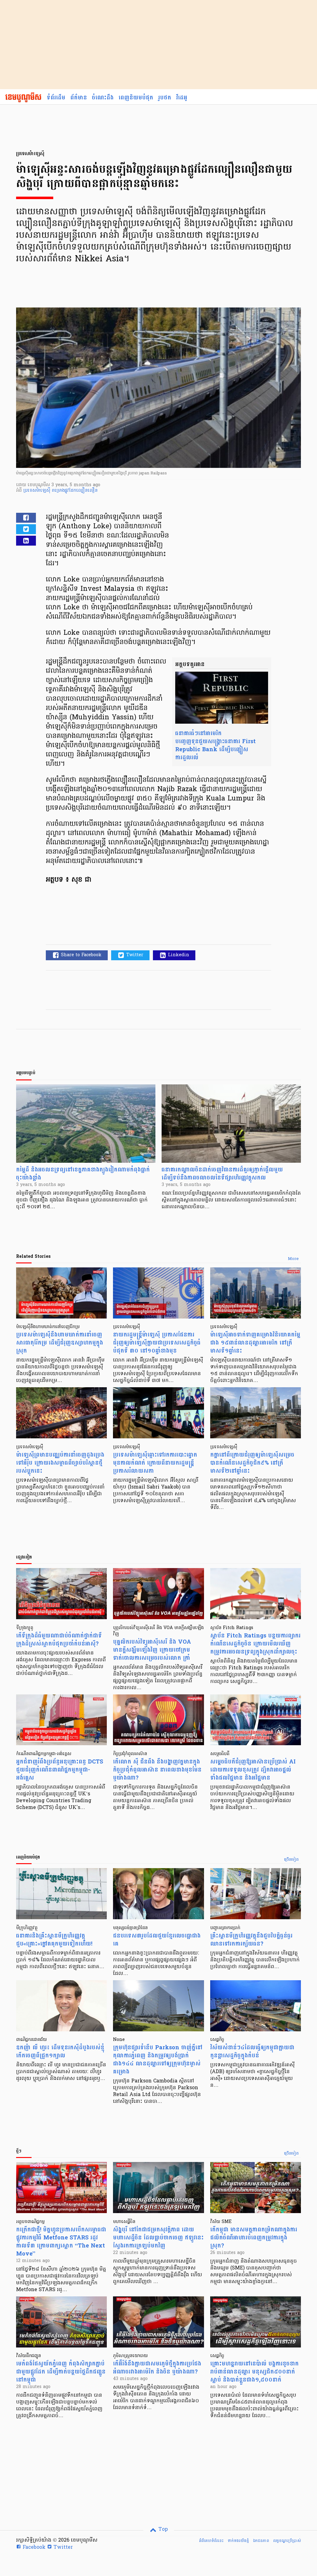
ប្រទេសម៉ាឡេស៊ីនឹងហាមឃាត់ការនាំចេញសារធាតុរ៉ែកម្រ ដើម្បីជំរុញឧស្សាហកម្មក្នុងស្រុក (60, 1343)
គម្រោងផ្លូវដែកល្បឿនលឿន (75, 491)
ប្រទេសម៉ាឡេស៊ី (37, 491)
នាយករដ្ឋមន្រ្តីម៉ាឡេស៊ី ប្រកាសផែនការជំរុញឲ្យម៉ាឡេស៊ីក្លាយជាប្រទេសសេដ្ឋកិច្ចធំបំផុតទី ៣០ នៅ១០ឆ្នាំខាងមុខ (157, 1343)
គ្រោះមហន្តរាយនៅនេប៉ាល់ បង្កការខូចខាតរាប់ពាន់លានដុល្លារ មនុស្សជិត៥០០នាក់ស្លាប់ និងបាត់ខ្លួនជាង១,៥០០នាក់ (254, 2372)
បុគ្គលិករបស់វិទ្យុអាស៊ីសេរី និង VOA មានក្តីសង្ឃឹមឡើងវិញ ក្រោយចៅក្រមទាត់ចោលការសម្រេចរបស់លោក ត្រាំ (152, 1650)
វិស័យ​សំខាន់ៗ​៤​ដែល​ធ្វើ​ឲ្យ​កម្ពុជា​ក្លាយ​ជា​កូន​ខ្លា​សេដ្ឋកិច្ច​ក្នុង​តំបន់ (252, 2052)
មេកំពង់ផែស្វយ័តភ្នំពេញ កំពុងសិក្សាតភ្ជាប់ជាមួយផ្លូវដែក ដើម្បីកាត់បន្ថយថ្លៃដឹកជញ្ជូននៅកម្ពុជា (61, 2372)
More (293, 1259)
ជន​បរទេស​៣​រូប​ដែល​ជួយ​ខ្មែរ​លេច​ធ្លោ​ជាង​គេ (157, 1940)
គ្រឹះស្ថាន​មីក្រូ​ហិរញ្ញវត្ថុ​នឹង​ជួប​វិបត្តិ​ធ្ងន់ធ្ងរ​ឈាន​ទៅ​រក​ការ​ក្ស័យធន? (251, 1940)
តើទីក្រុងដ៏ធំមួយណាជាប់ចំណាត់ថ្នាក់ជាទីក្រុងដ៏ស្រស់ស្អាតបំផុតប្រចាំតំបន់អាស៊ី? (59, 1640)
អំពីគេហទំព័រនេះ (211, 2541)
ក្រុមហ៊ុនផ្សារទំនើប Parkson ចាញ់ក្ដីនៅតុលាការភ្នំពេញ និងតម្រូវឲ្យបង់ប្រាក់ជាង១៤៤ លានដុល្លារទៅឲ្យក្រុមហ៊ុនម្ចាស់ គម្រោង (158, 2060)
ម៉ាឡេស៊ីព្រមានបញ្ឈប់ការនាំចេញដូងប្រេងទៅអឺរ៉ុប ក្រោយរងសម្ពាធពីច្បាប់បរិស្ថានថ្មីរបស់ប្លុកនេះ (60, 1463)
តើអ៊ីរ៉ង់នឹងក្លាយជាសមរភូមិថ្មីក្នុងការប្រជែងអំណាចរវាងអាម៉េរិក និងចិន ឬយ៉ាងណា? (157, 2368)
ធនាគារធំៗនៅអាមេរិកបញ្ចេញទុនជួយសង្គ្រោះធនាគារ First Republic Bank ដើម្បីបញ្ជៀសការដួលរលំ (215, 745)
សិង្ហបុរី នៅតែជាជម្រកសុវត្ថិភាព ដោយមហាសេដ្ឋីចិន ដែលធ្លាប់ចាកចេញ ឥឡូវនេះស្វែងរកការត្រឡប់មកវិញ (158, 2238)
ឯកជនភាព (261, 2541)
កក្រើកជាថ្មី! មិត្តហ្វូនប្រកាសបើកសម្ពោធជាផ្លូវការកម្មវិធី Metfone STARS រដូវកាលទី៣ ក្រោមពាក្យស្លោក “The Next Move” (61, 2242)
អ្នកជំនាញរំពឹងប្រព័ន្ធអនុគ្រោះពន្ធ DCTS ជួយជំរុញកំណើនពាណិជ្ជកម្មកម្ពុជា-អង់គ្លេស (60, 1770)
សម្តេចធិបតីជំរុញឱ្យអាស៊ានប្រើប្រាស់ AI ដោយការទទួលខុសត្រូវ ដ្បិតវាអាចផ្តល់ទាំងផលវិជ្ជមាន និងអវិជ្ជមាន (253, 1770)
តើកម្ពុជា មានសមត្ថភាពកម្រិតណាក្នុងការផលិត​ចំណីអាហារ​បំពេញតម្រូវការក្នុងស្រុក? (254, 2238)
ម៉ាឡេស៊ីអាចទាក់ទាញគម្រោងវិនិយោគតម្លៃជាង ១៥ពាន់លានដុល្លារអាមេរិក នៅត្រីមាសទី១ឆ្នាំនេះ (255, 1343)
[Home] (23, 98)
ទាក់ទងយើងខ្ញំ (238, 2541)
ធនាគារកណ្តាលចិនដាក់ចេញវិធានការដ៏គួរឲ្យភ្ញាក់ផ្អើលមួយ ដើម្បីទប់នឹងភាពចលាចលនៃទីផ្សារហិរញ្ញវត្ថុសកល (222, 1174)
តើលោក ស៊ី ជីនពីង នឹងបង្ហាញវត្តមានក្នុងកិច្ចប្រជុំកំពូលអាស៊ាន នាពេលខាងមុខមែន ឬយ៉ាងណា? (157, 1770)
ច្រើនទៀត (291, 1860)
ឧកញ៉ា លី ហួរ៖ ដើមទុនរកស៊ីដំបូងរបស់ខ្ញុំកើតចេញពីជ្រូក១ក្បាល (60, 2052)
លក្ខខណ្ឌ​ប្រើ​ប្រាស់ (287, 2541)
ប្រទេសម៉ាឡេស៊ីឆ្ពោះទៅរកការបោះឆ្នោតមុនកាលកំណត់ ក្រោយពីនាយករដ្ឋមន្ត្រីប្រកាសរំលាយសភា (155, 1463)
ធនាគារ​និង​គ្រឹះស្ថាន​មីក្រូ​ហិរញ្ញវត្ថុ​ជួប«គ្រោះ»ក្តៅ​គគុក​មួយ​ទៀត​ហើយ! (54, 1940)
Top (162, 2530)
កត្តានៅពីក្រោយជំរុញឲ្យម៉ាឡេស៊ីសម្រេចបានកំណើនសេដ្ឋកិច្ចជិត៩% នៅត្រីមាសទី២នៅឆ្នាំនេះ (252, 1463)
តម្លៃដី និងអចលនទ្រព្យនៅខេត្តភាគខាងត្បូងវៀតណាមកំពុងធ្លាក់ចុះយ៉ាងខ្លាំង (83, 1174)
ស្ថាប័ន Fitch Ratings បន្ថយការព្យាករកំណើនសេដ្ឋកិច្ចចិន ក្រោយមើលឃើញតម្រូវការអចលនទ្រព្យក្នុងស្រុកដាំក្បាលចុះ (255, 1644)
